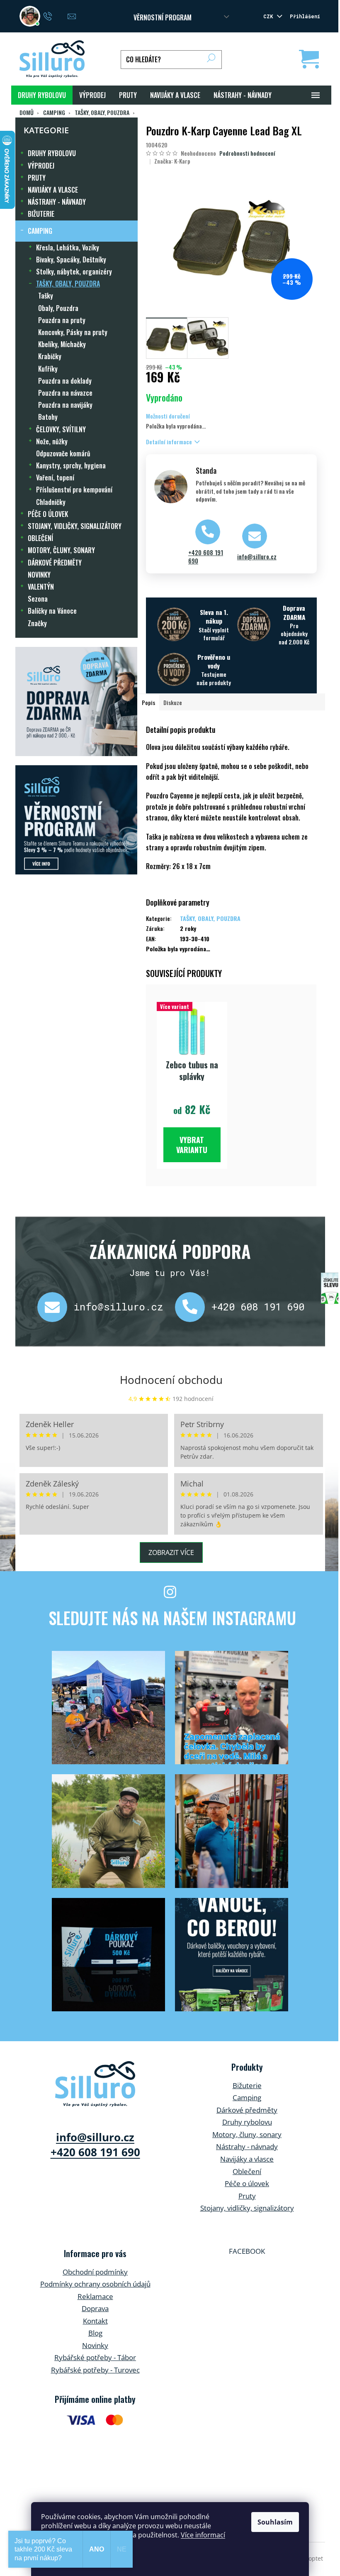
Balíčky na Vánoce (52, 611)
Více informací (203, 2535)
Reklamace (95, 2296)
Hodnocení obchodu (171, 1380)
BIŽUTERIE (41, 214)
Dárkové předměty (247, 2110)
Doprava (95, 2308)
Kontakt (95, 2321)
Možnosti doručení (168, 416)
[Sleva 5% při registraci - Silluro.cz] (76, 820)
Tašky (46, 296)
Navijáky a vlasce (247, 2159)
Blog (95, 2333)
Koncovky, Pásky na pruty (73, 332)
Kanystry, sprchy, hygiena (71, 465)
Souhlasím (275, 2522)
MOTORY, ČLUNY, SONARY (61, 550)
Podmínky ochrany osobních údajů (95, 2284)
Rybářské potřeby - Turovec (95, 2370)
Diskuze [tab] (173, 702)
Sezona (38, 599)
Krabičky (50, 356)
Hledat (211, 60)
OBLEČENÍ (40, 538)
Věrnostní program (163, 17)
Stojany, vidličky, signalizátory (247, 2208)
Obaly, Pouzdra (58, 308)
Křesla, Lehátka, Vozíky (68, 247)
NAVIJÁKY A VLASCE (53, 190)
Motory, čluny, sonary (247, 2134)
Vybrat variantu (192, 1145)
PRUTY (37, 178)
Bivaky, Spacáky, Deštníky (71, 260)
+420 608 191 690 (206, 557)
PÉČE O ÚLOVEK (48, 514)
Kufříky (48, 369)
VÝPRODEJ (41, 166)
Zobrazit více (171, 1552)
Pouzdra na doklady (65, 381)
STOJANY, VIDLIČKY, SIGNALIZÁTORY (75, 526)
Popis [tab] (148, 702)
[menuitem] (42, 95)
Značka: (172, 161)
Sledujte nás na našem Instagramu (172, 1618)
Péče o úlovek (247, 2183)
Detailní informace (169, 442)
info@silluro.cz (257, 557)
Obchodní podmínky (95, 2272)
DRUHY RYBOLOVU (52, 153)
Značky (37, 623)
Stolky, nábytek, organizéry (74, 272)
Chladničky (51, 502)
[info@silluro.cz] (56, 1307)
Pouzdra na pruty (62, 320)
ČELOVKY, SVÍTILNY (61, 429)
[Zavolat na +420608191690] (56, 15)
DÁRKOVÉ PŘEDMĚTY (55, 563)
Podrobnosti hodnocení (247, 153)
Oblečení (247, 2171)
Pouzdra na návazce (65, 393)
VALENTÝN (41, 587)
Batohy (48, 417)
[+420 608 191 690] (193, 1307)
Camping (247, 2097)
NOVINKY (39, 575)
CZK (270, 16)
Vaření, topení (55, 477)
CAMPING (40, 231)
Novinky (95, 2345)
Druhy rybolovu (247, 2122)
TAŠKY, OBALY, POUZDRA (68, 284)
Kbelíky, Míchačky (62, 344)
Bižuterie (247, 2085)
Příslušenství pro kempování (74, 490)
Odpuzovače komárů (63, 453)
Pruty (247, 2196)
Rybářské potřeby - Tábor (95, 2357)
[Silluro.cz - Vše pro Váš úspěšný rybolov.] (95, 2084)
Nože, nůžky (52, 441)
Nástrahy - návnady (247, 2146)
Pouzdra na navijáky (65, 405)
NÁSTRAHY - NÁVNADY (57, 202)
